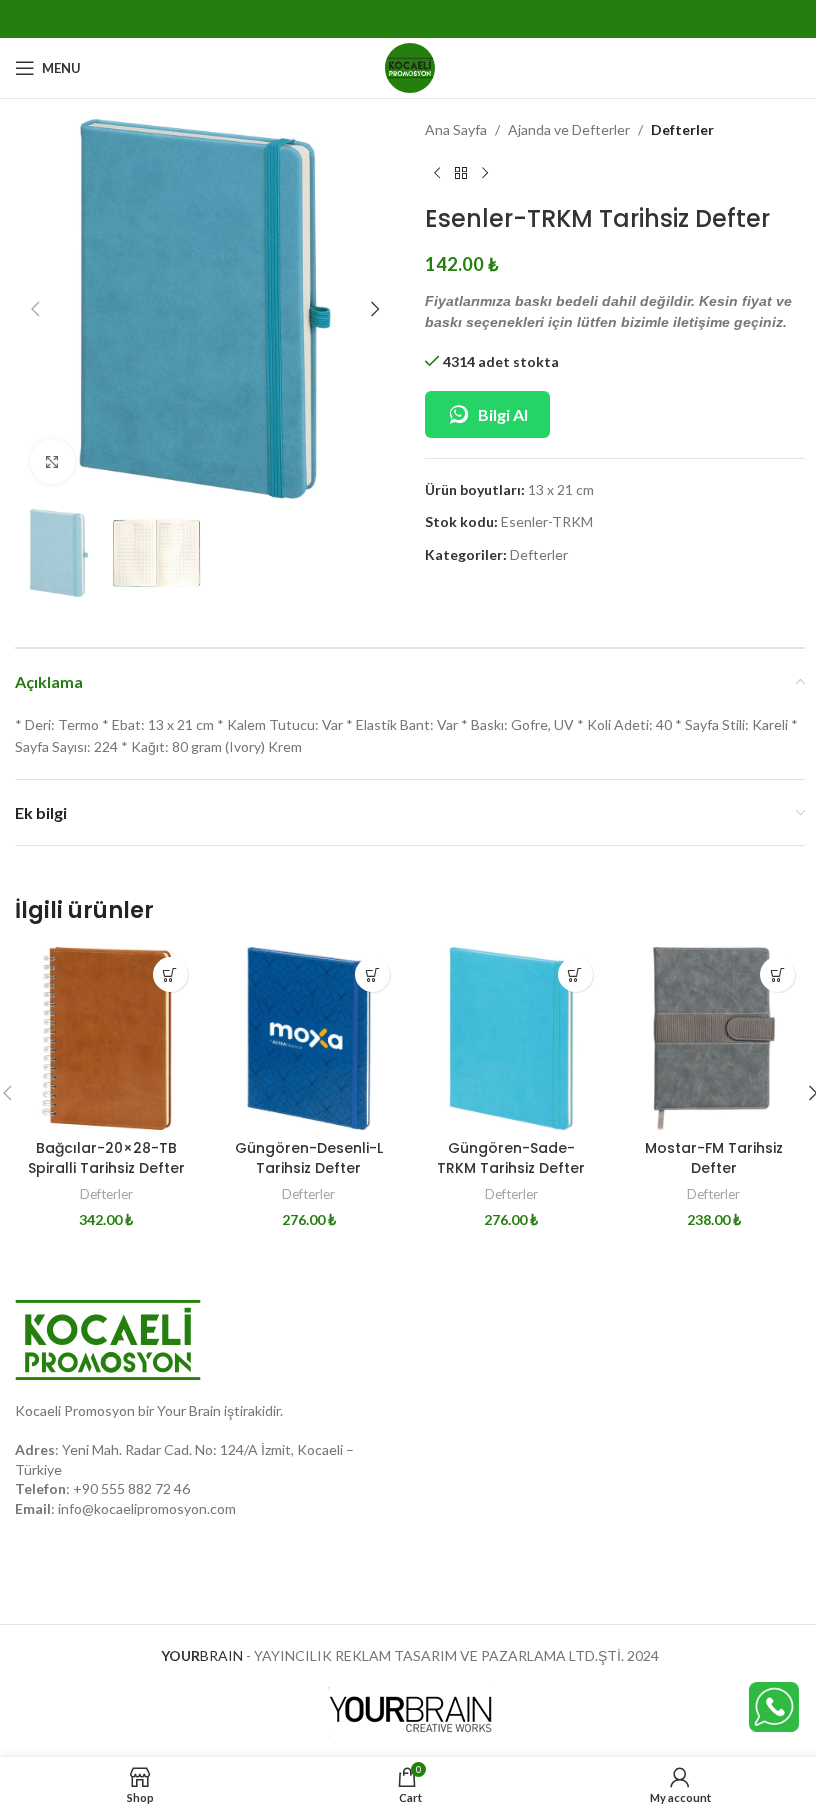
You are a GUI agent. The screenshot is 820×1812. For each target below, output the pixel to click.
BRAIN (202, 1655)
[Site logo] (410, 66)
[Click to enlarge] (52, 461)
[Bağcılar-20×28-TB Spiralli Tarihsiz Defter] (106, 1038)
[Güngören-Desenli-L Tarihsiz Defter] (309, 1038)
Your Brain (189, 1410)
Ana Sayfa (456, 129)
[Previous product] (437, 173)
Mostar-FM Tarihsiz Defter (714, 1158)
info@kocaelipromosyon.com (147, 1508)
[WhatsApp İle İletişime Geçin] (774, 1705)
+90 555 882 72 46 (131, 1488)
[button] (35, 309)
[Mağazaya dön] (461, 173)
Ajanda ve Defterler (569, 129)
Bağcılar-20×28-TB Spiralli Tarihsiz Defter (106, 1158)
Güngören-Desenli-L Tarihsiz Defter (309, 1158)
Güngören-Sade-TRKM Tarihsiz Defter (511, 1158)
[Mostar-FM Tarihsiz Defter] (714, 1038)
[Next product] (485, 173)
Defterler (682, 129)
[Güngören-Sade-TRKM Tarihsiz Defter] (511, 1038)
